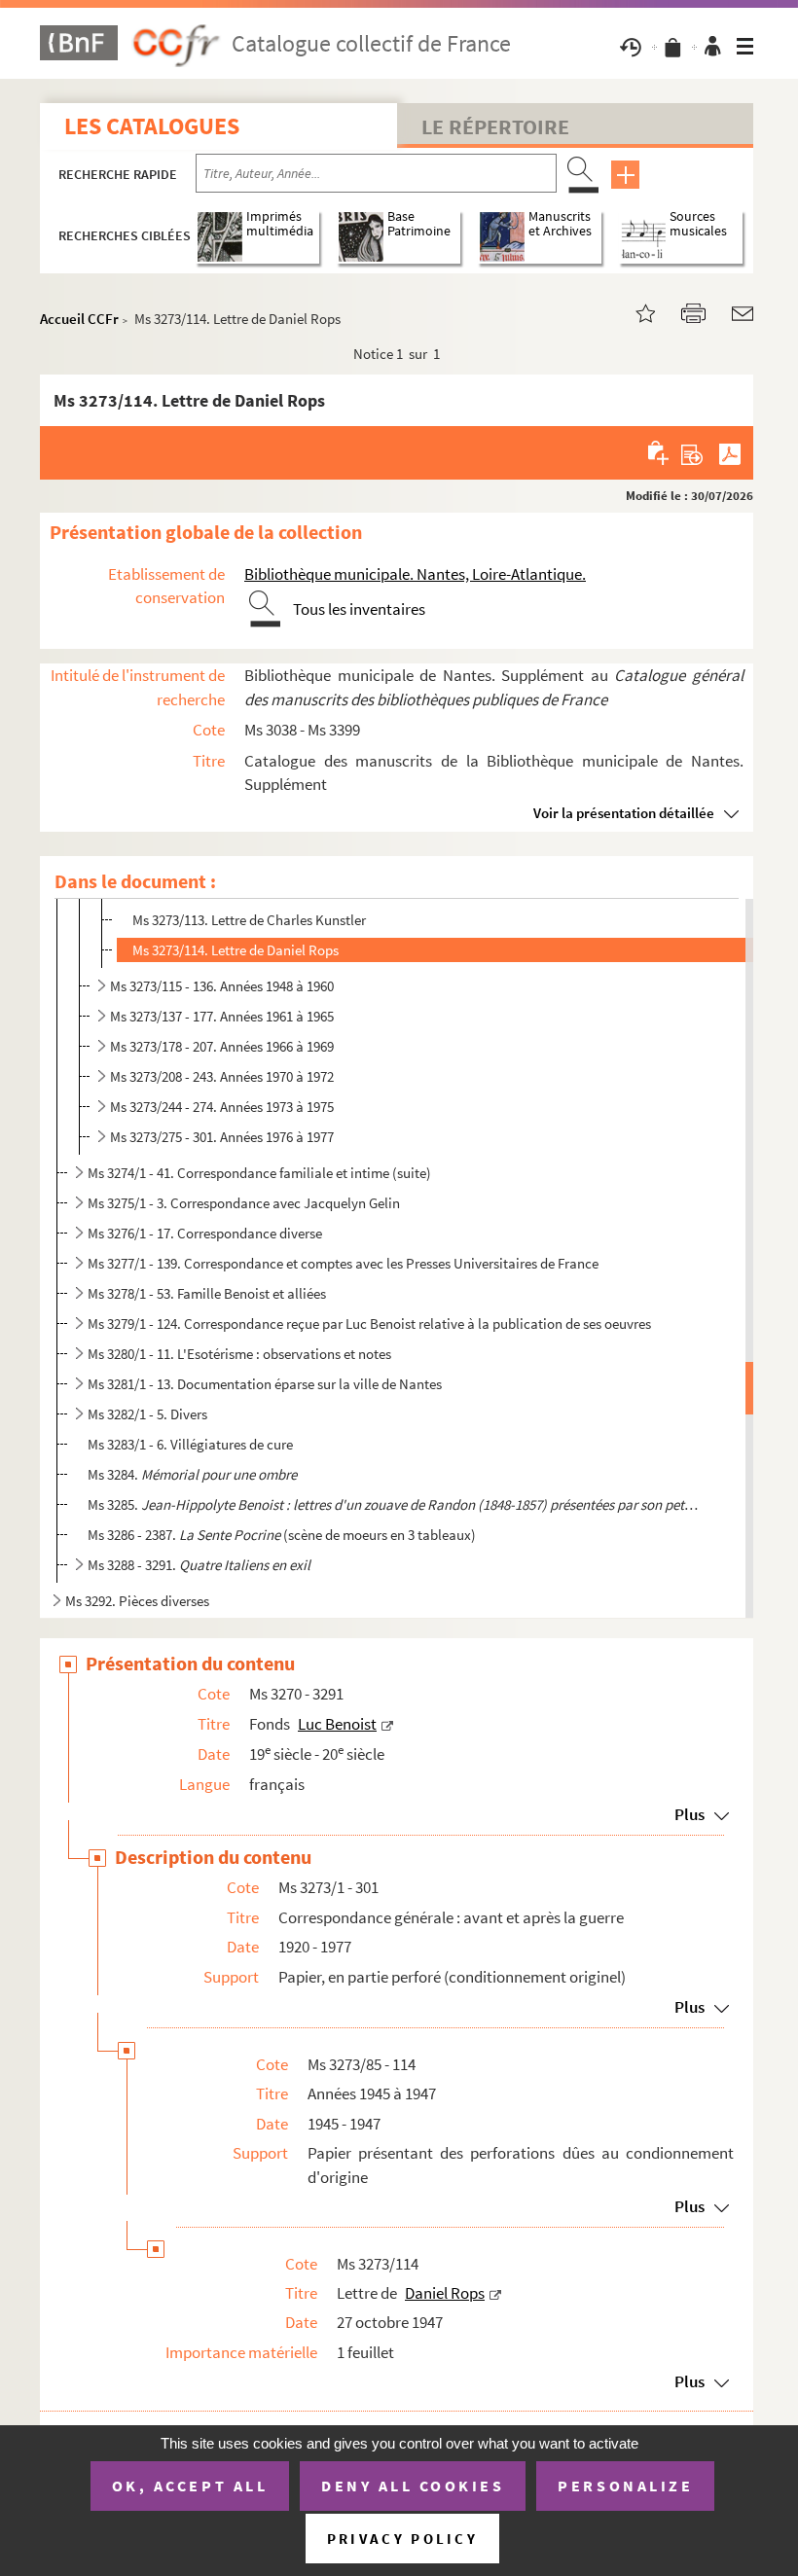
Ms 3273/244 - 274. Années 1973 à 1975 (222, 1107)
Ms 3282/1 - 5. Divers (147, 1414)
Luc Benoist (337, 1724)
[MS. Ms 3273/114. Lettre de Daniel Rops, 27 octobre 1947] (634, 312)
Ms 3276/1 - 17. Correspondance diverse (205, 1233)
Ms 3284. (192, 1474)
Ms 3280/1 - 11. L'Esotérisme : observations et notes (239, 1354)
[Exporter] (692, 452)
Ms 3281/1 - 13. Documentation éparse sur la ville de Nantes (265, 1384)
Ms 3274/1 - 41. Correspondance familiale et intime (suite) (259, 1173)
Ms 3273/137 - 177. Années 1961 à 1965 (222, 1016)
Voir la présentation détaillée (624, 813)
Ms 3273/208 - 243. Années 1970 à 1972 (222, 1076)
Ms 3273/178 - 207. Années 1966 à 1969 (222, 1046)
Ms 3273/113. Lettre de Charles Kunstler (249, 920)
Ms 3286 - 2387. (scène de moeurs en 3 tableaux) (282, 1535)
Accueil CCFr (79, 319)
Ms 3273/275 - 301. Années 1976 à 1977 (222, 1137)
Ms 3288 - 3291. (199, 1565)
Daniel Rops (445, 2293)
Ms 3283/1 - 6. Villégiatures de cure (190, 1444)
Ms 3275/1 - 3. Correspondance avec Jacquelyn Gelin (244, 1203)
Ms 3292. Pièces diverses (137, 1601)
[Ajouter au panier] (659, 452)
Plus (689, 1814)
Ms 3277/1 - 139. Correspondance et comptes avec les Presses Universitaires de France (343, 1263)
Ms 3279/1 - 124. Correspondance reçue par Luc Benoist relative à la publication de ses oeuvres (369, 1324)
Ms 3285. (394, 1504)
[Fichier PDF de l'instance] (730, 452)
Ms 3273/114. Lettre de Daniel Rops (236, 950)
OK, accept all (190, 2486)
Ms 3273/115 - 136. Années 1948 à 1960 (222, 986)
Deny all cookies (413, 2486)
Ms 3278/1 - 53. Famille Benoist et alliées (207, 1293)
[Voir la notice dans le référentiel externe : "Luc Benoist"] (387, 1724)
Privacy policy (402, 2539)
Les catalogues (152, 126)
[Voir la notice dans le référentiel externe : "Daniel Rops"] (495, 2293)
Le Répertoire (495, 126)
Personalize (625, 2486)
